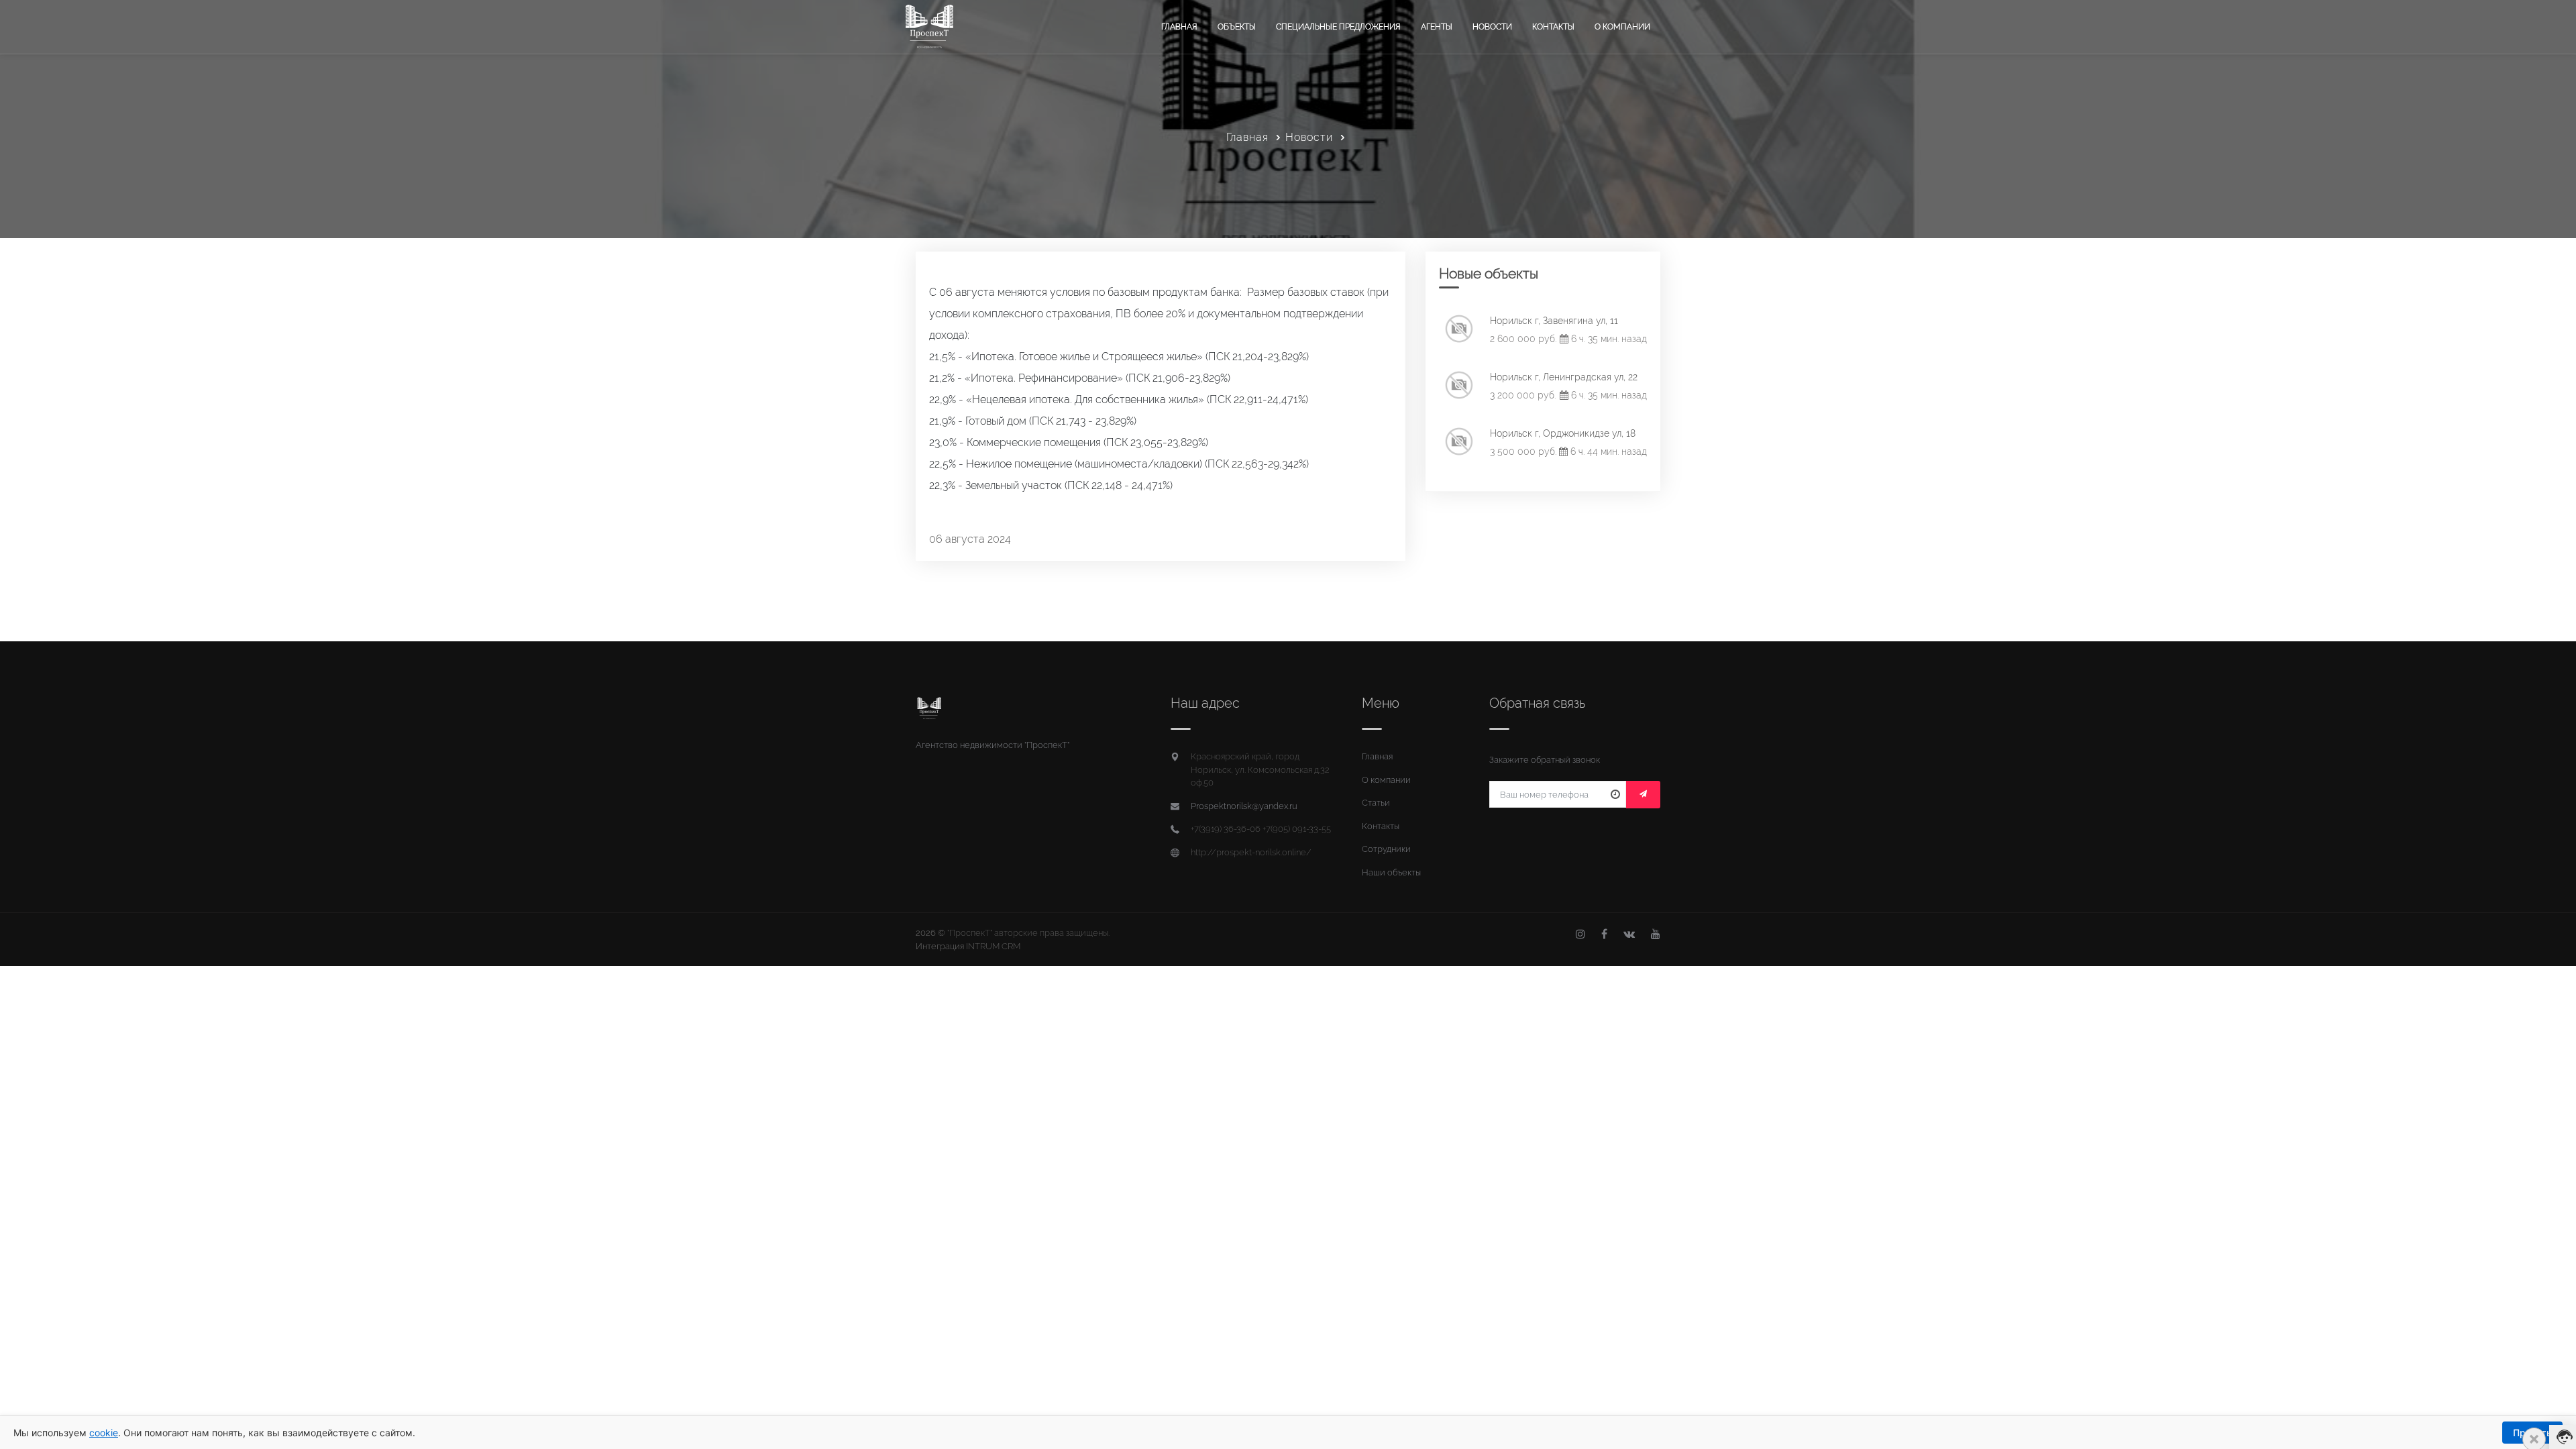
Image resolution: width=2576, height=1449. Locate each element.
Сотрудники (1386, 849)
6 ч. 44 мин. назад (1607, 451)
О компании (1622, 27)
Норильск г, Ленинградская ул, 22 (1564, 377)
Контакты (1553, 27)
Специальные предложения (1338, 27)
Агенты (1437, 27)
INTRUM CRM (993, 946)
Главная (1179, 27)
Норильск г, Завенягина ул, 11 (1554, 321)
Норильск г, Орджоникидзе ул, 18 (1563, 433)
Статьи (1376, 803)
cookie (104, 1433)
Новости (1492, 27)
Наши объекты (1391, 872)
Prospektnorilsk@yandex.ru (1244, 806)
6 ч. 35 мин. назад (1608, 339)
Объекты (1237, 27)
